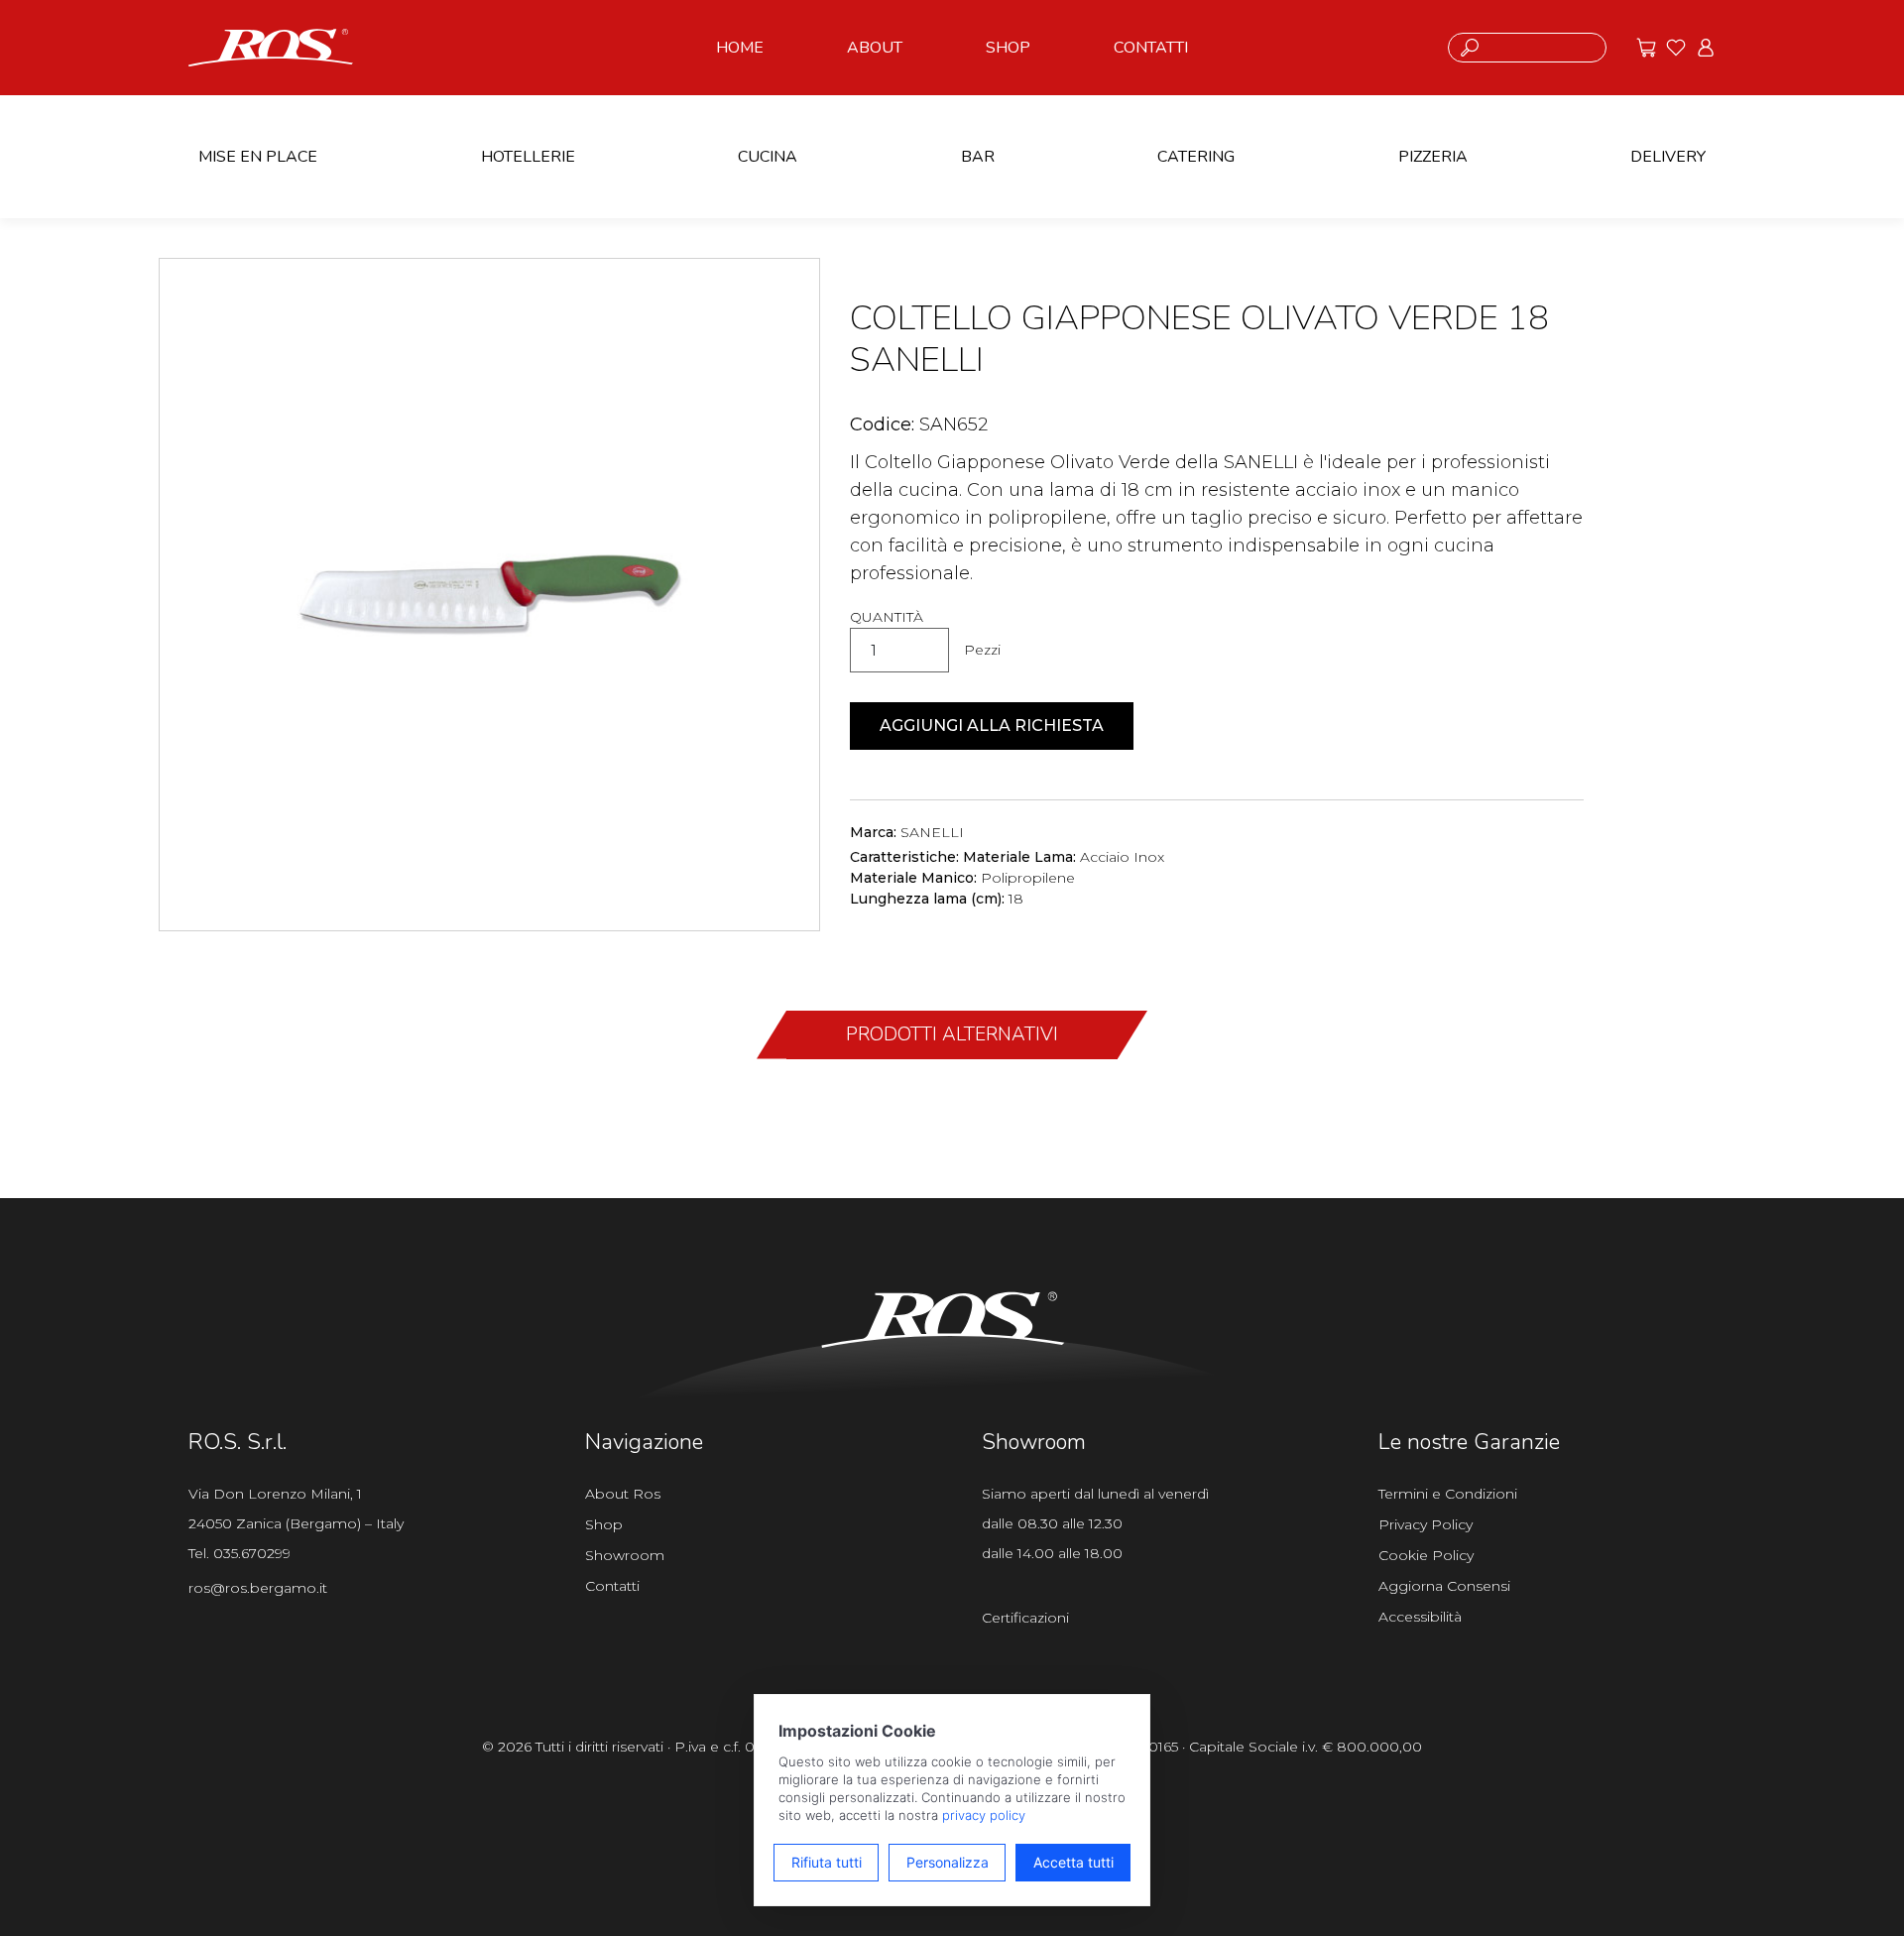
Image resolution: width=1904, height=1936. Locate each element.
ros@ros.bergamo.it (258, 1588)
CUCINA (768, 157)
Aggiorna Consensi (1444, 1586)
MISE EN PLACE (258, 157)
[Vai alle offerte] (1646, 48)
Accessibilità (1420, 1617)
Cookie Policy (1426, 1555)
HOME (740, 48)
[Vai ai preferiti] (1676, 48)
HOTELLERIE (528, 157)
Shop (604, 1524)
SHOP (1008, 48)
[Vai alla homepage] (271, 46)
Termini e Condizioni (1448, 1494)
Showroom (625, 1555)
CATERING (1196, 157)
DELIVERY (1668, 157)
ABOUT (875, 48)
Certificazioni (1025, 1618)
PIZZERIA (1433, 157)
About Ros (623, 1494)
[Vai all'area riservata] (1706, 48)
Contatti (612, 1586)
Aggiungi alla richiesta (992, 726)
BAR (978, 157)
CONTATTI (1151, 48)
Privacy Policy (1426, 1524)
